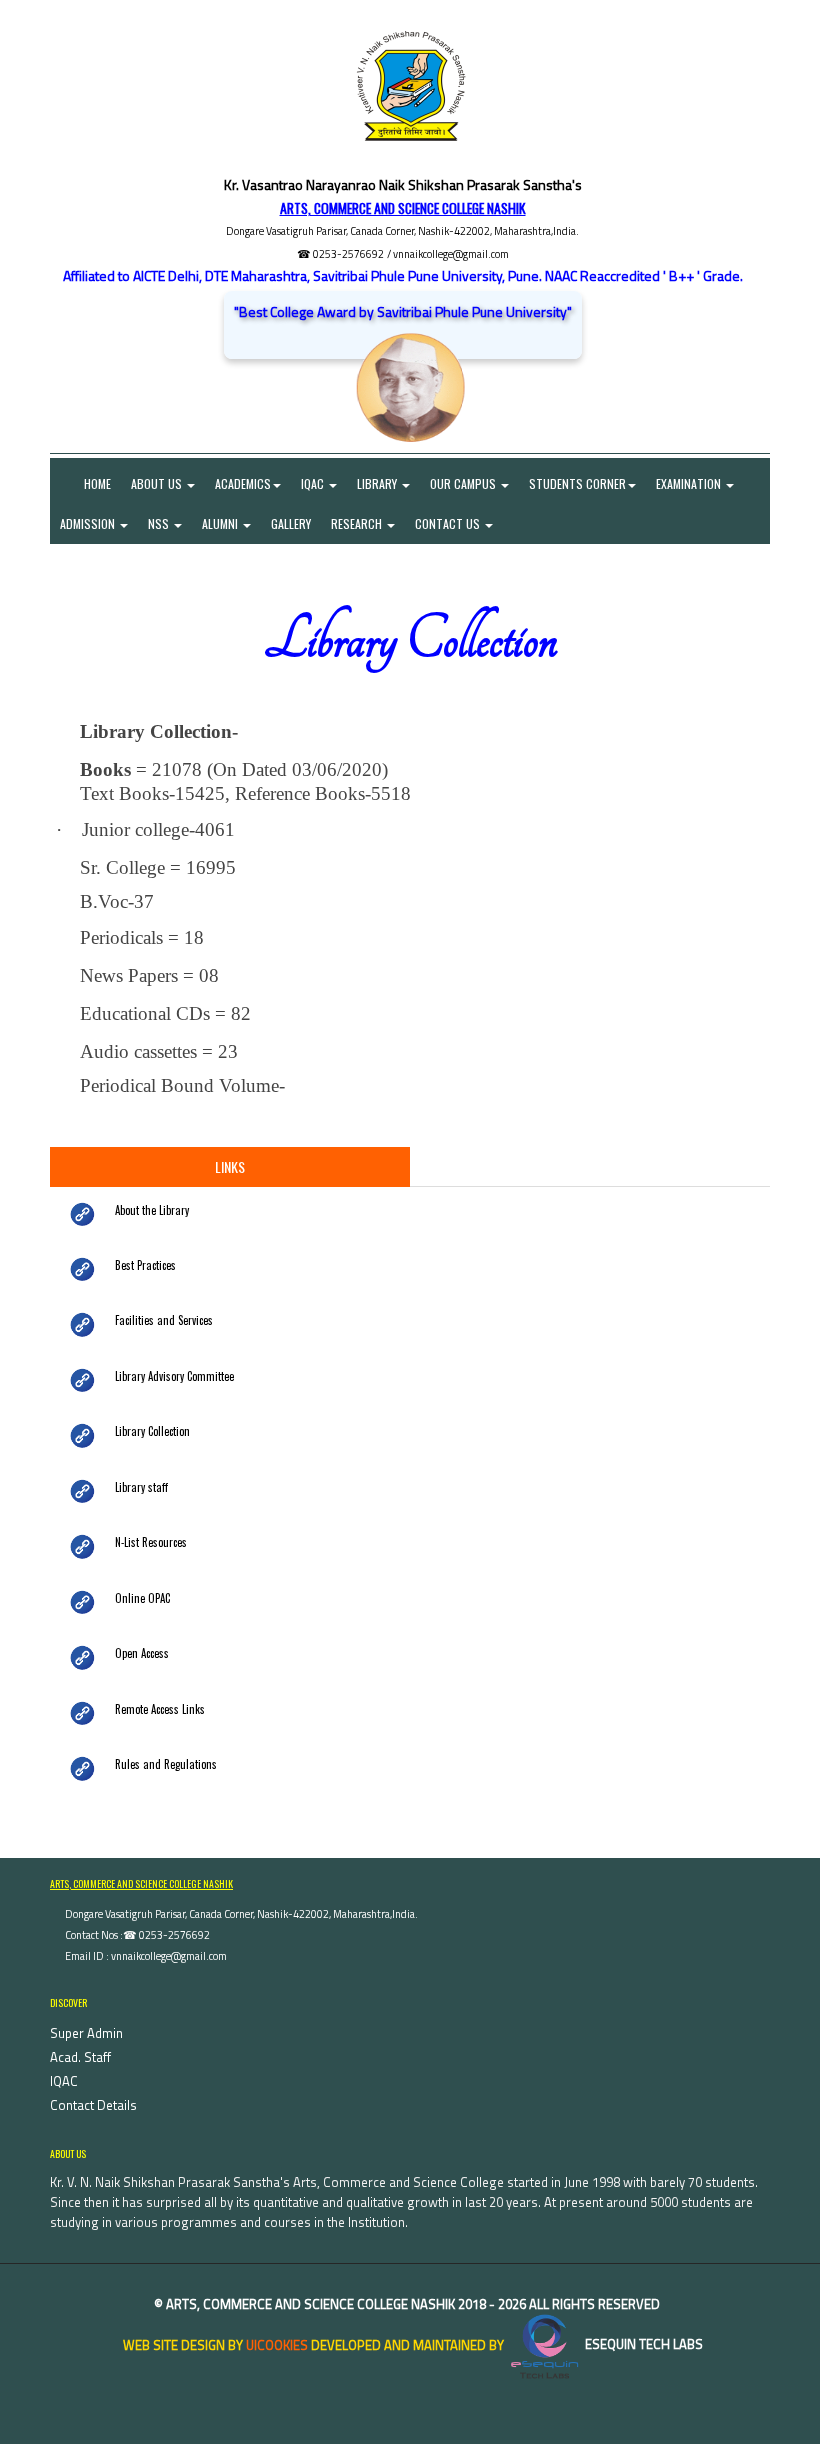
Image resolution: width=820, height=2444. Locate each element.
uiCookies (277, 2344)
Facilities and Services (164, 1320)
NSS (160, 523)
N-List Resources (151, 1542)
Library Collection (152, 1431)
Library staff (141, 1487)
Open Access (142, 1653)
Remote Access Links (160, 1709)
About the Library (152, 1210)
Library (378, 483)
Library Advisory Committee (174, 1376)
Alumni (221, 523)
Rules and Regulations (166, 1764)
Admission (89, 523)
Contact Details (93, 2105)
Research (358, 523)
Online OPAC (142, 1598)
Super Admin (86, 2033)
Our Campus (464, 483)
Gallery (291, 523)
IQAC (314, 483)
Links (230, 1166)
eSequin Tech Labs (642, 2344)
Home (85, 483)
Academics (243, 483)
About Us (158, 483)
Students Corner (577, 483)
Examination (690, 483)
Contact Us (449, 523)
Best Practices (145, 1265)
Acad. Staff (80, 2057)
